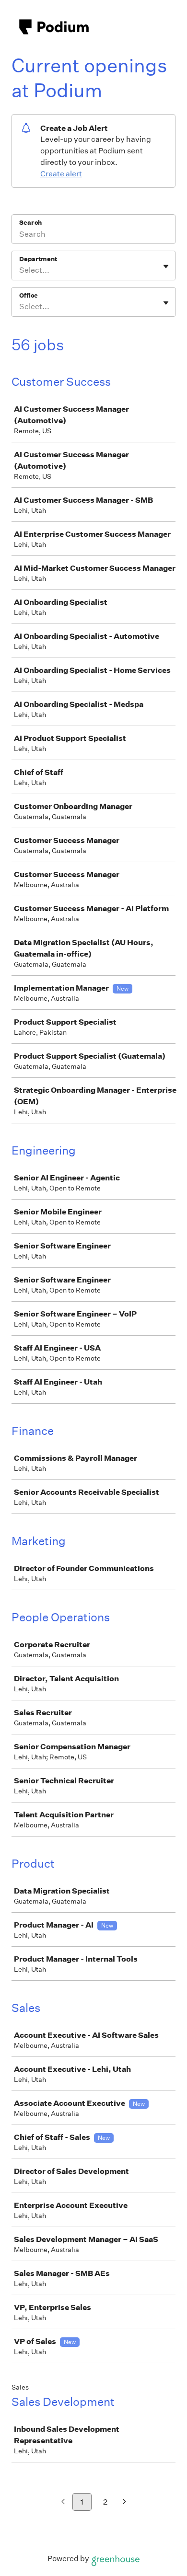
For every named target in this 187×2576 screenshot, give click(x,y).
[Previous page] (63, 2502)
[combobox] (20, 270)
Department (38, 259)
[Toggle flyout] (166, 266)
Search (30, 223)
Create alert (61, 174)
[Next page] (124, 2502)
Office (29, 295)
